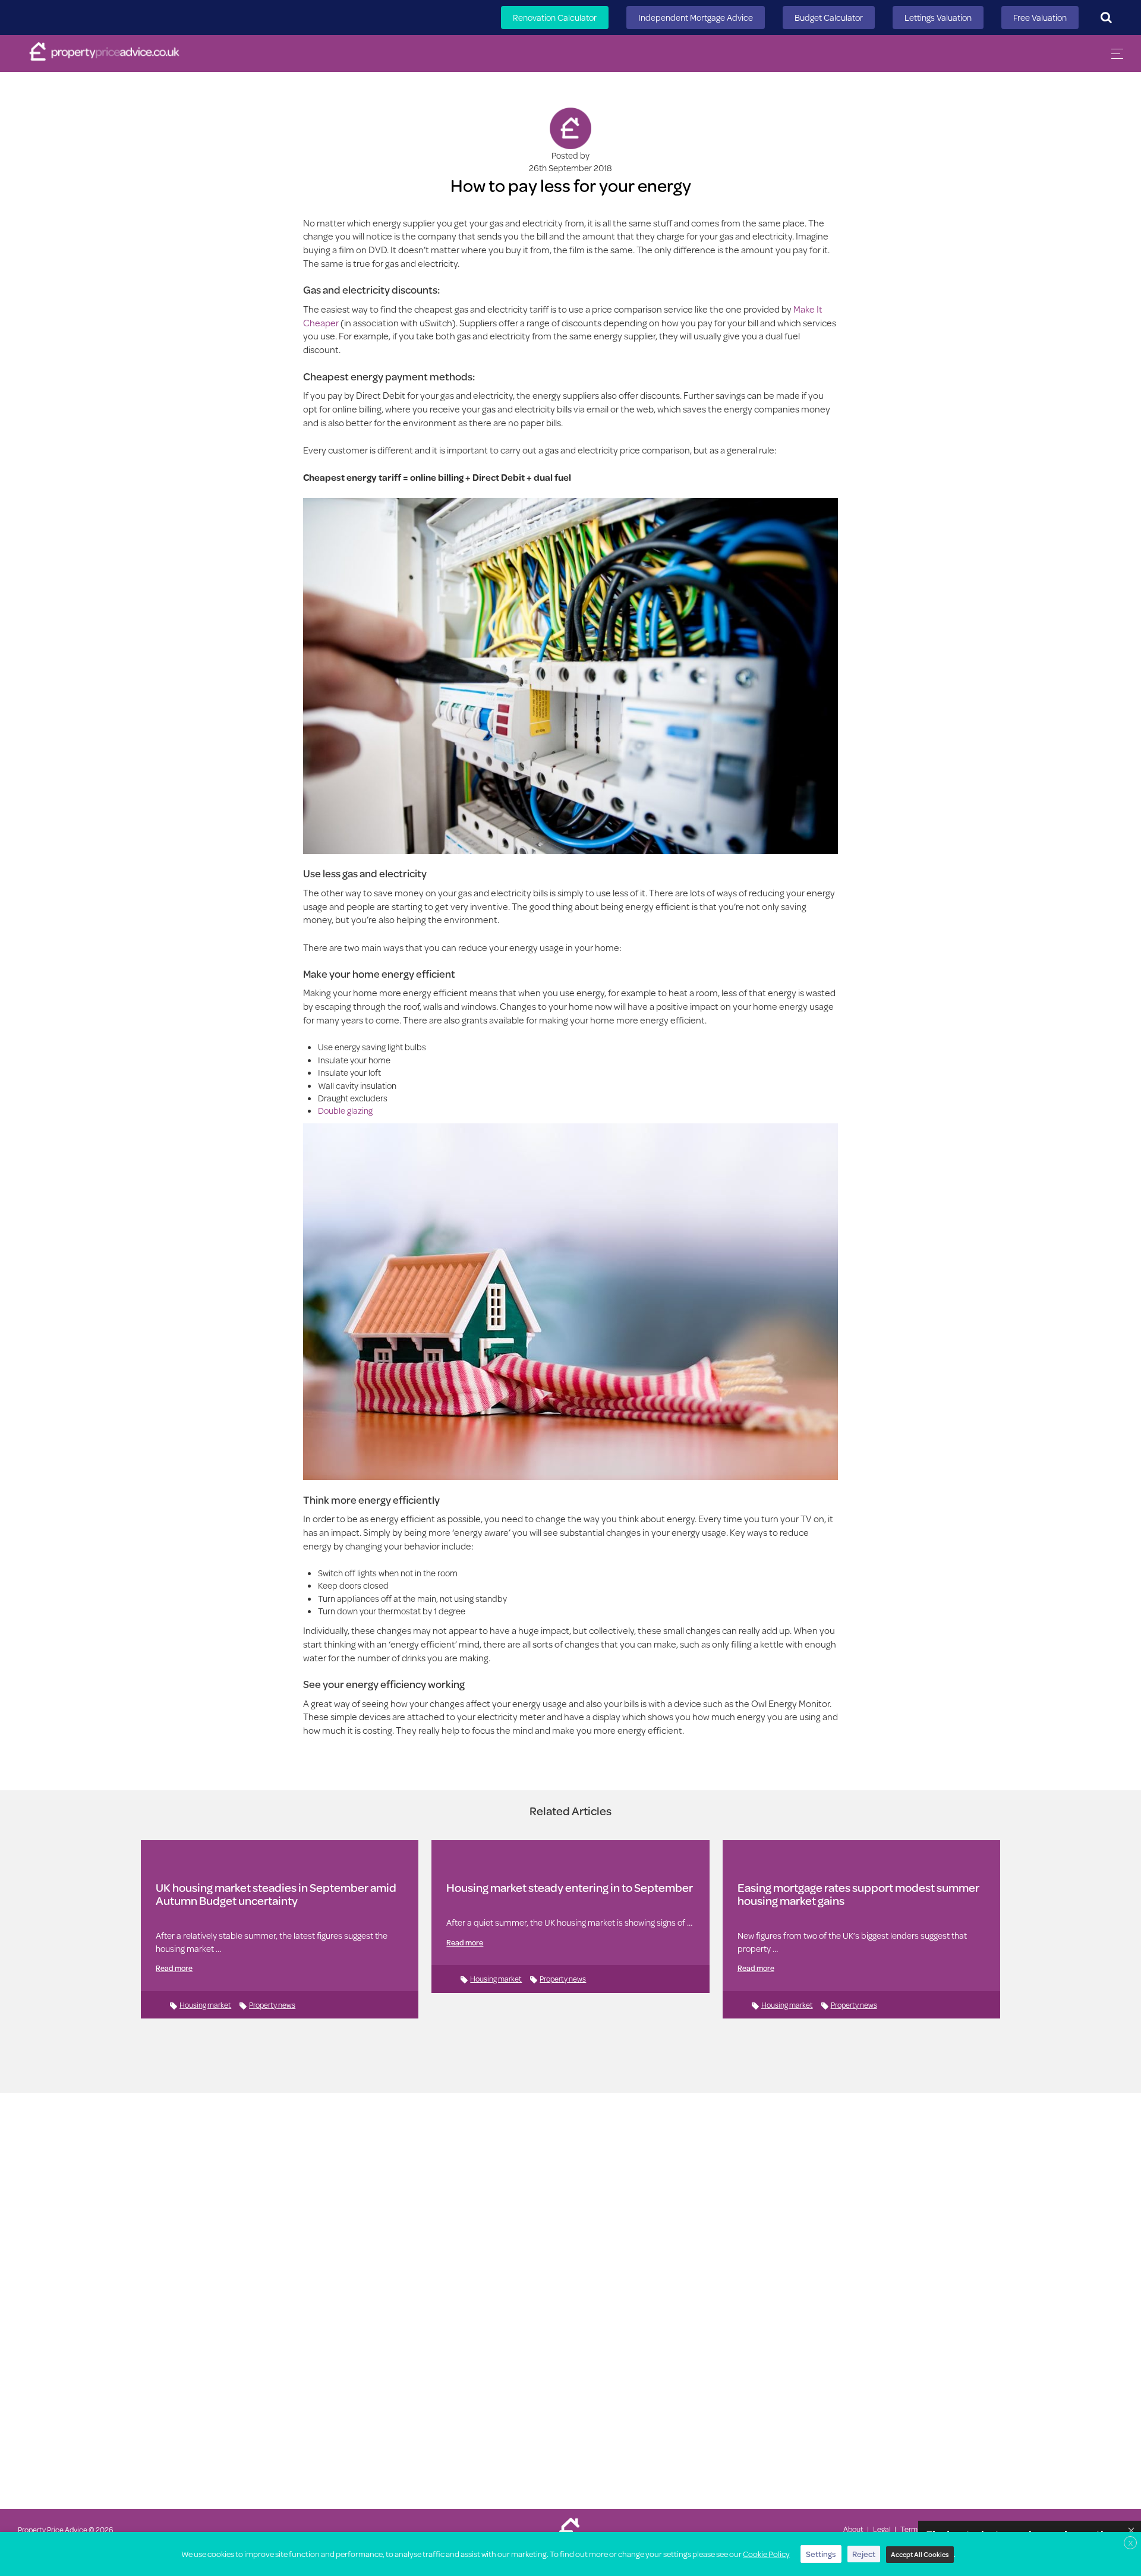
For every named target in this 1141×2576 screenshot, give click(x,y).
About (853, 2529)
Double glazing (345, 1111)
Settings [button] (821, 2554)
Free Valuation (1040, 18)
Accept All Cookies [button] (920, 2554)
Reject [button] (864, 2554)
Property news (272, 2005)
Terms (911, 2529)
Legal (882, 2529)
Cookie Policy (766, 2554)
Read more (174, 1968)
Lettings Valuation (938, 18)
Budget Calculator (829, 18)
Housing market (205, 2005)
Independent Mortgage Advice (696, 18)
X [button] (1131, 2543)
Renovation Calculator (555, 18)
